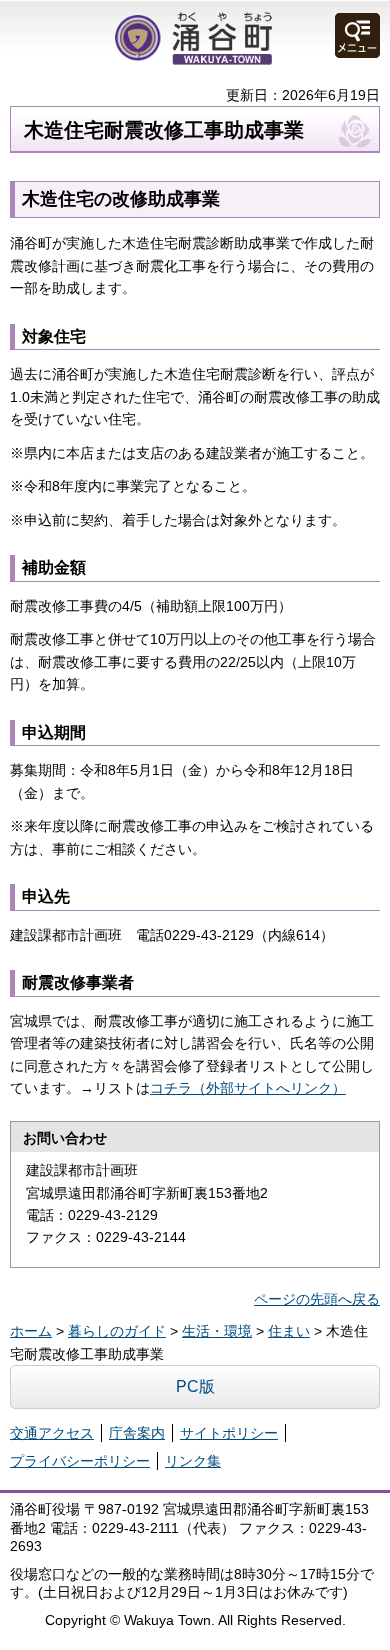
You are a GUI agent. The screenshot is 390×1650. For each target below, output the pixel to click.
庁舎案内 (137, 1433)
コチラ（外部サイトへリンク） (248, 1088)
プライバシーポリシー (80, 1461)
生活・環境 (217, 1331)
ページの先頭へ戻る (317, 1299)
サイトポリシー (229, 1433)
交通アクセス (52, 1433)
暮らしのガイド (117, 1331)
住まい (289, 1331)
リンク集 (193, 1461)
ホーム (31, 1331)
